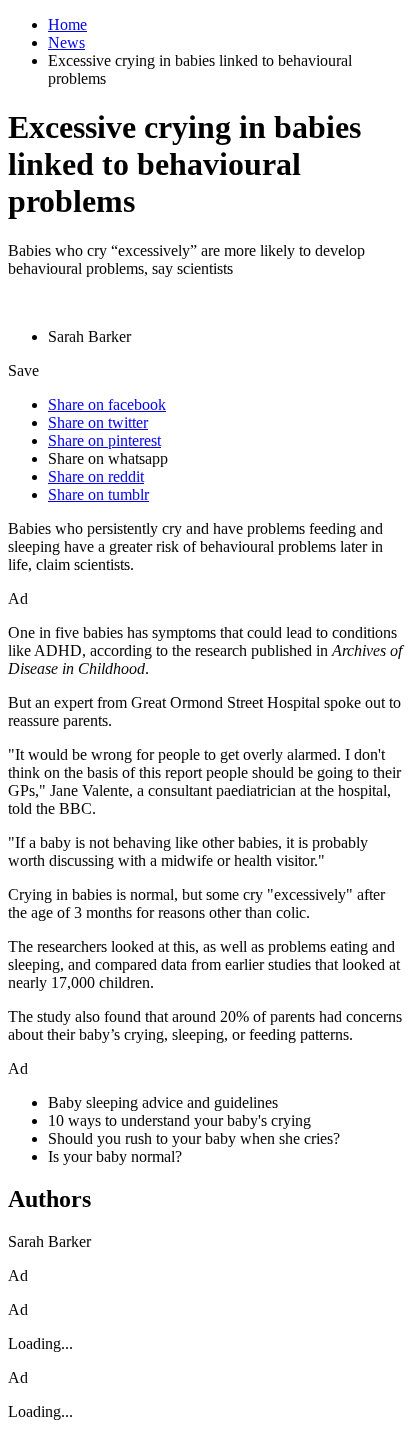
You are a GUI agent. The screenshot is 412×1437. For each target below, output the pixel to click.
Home (67, 24)
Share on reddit (96, 476)
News (66, 42)
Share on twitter (98, 422)
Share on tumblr (98, 494)
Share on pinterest (104, 440)
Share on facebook (107, 404)
